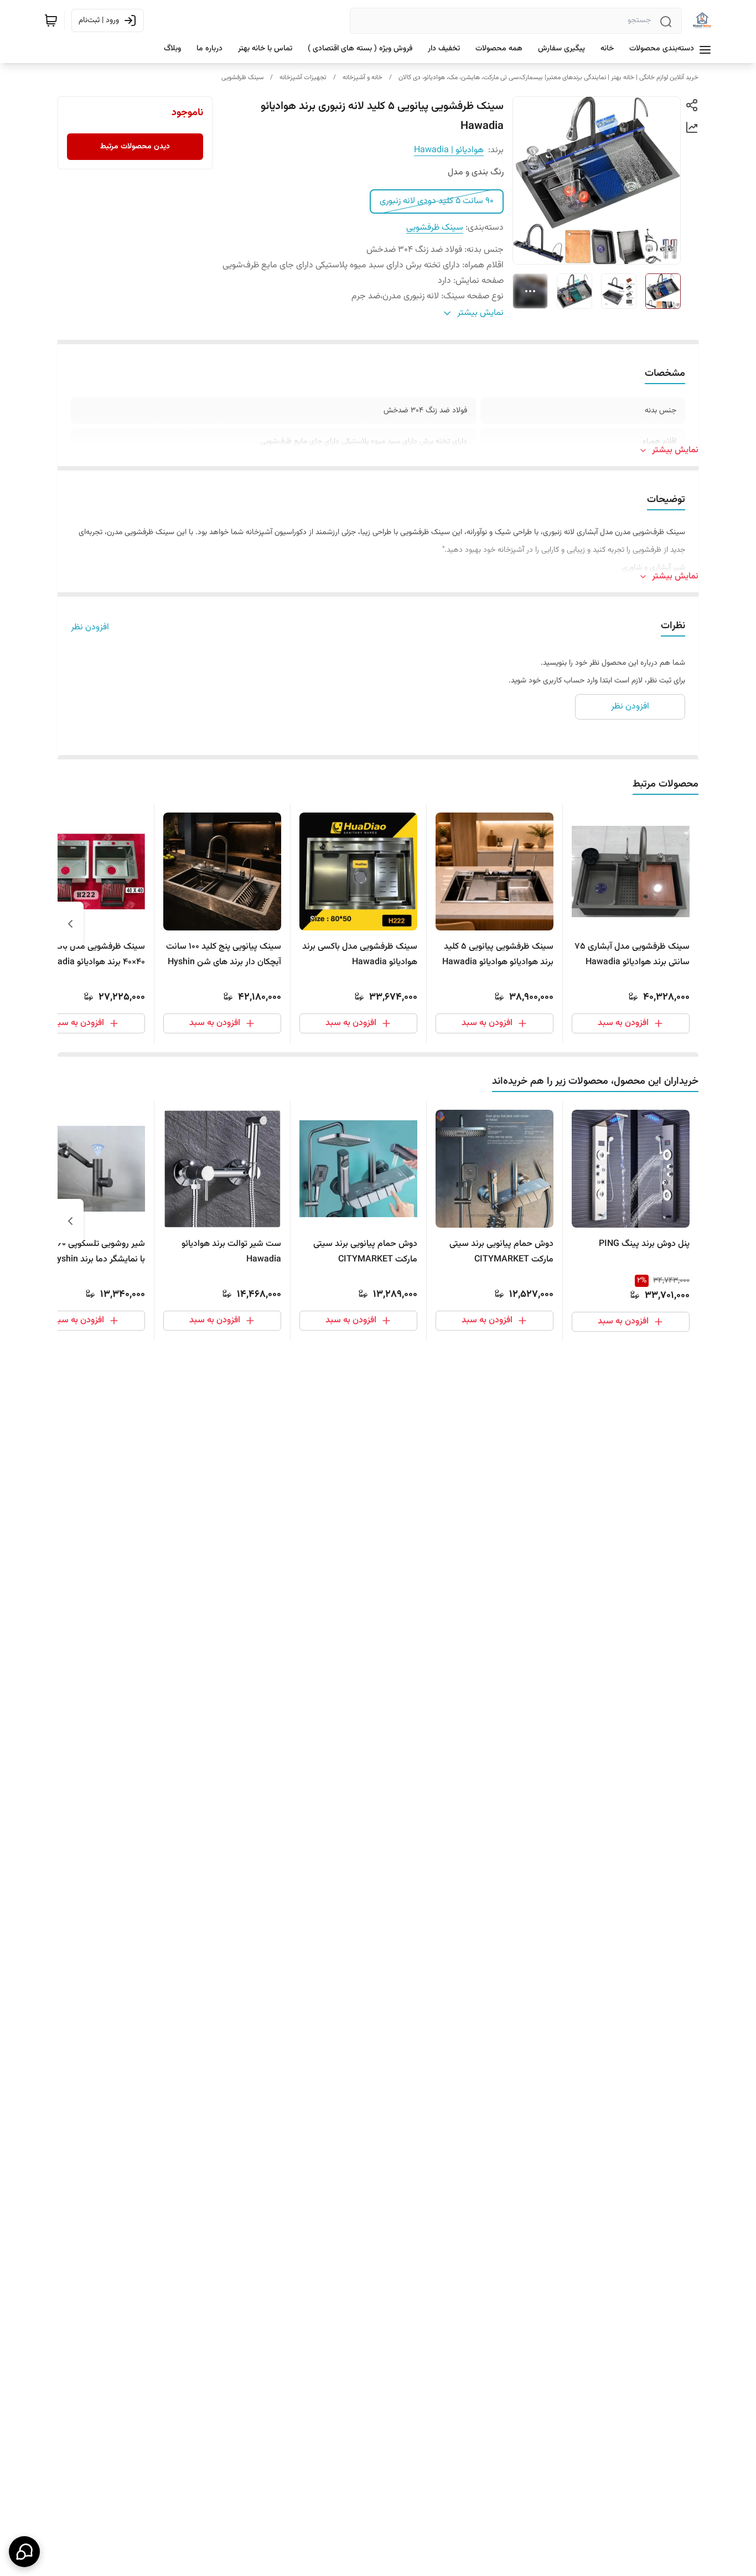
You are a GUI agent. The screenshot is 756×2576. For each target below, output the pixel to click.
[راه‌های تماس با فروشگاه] (24, 2552)
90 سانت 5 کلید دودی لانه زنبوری (437, 201)
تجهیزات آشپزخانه (303, 77)
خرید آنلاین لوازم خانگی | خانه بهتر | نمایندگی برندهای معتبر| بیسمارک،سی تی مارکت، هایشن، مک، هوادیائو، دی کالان (548, 77)
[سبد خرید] (51, 20)
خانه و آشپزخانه (363, 77)
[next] (70, 924)
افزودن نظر (90, 628)
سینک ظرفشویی (242, 77)
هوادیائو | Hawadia (449, 150)
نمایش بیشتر (675, 451)
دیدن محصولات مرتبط (135, 147)
